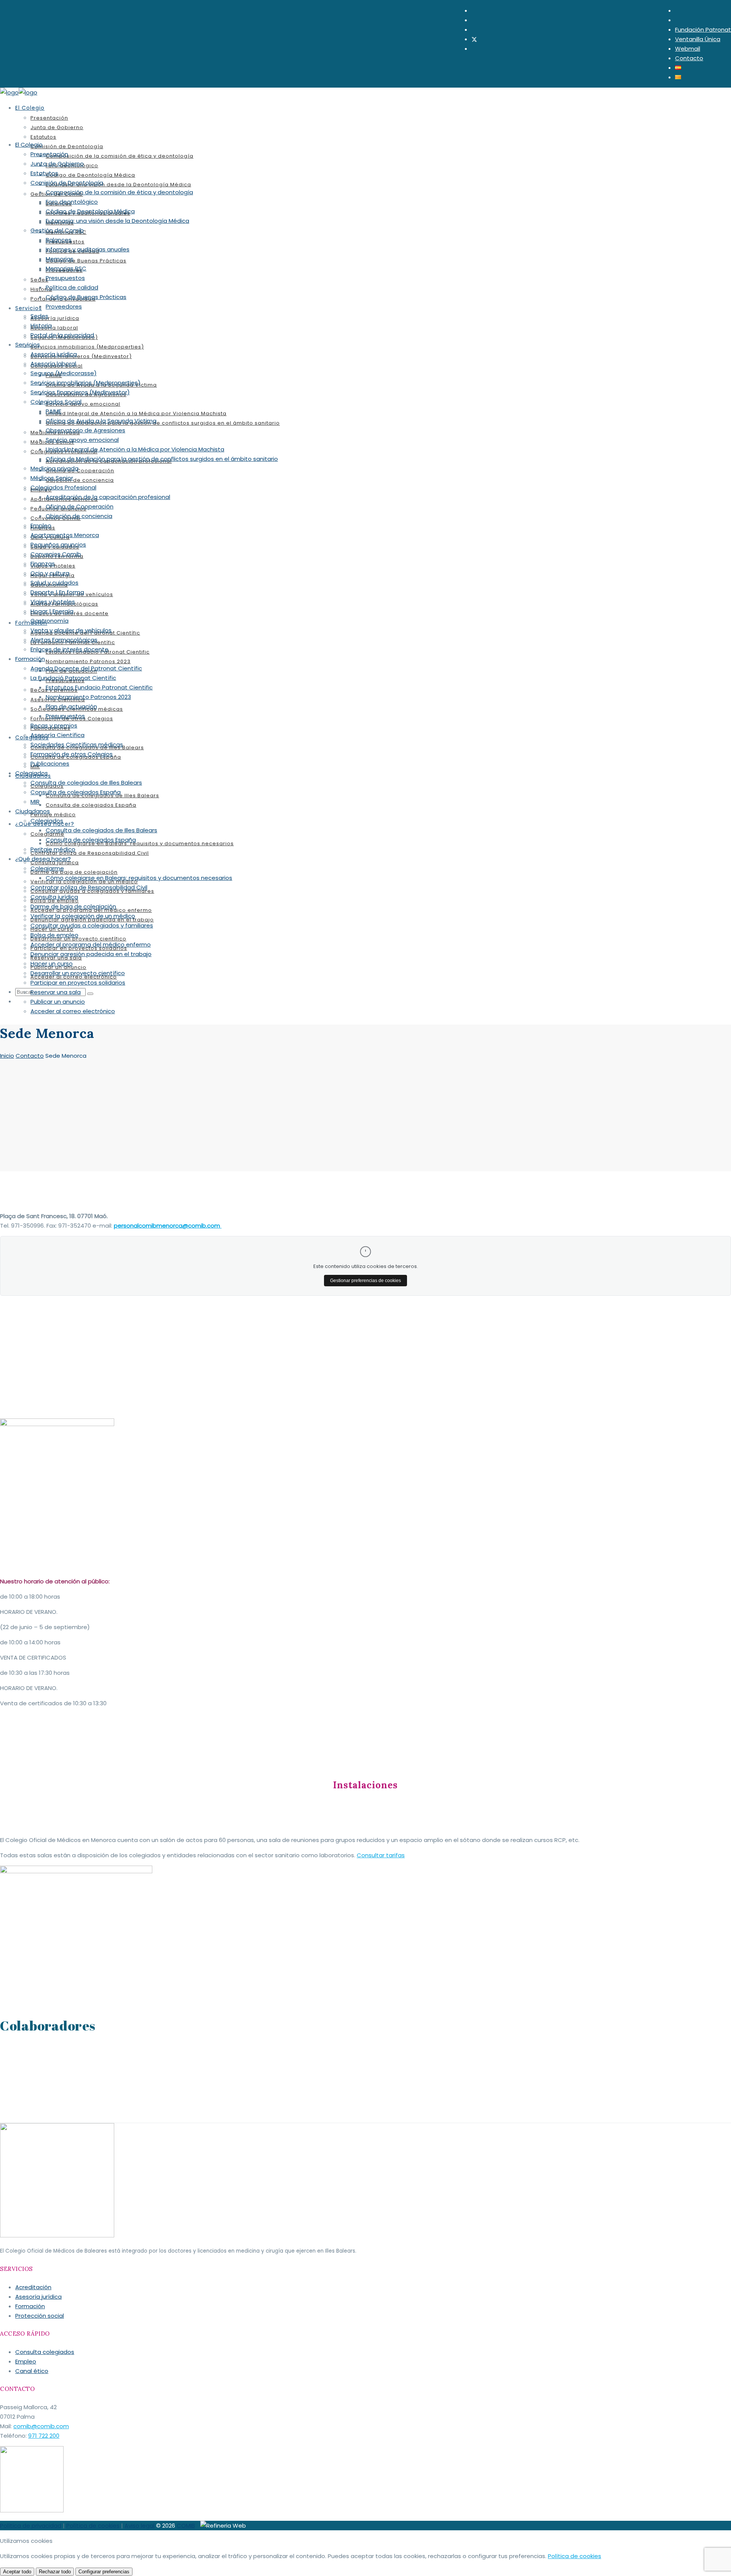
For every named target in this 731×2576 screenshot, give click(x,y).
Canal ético (32, 2371)
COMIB (186, 2526)
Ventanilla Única (698, 39)
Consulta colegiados (45, 2352)
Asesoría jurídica (38, 2297)
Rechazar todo (55, 2572)
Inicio (7, 1056)
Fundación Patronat (703, 30)
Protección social (40, 2316)
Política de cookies (93, 2526)
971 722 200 (44, 2436)
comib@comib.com (41, 2426)
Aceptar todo (17, 2572)
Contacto (689, 58)
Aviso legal (140, 2526)
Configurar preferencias (104, 2572)
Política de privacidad (31, 2526)
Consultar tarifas (381, 1855)
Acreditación (33, 2287)
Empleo (26, 2361)
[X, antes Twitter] (474, 39)
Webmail (688, 49)
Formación (30, 2306)
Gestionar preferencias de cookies (365, 1281)
